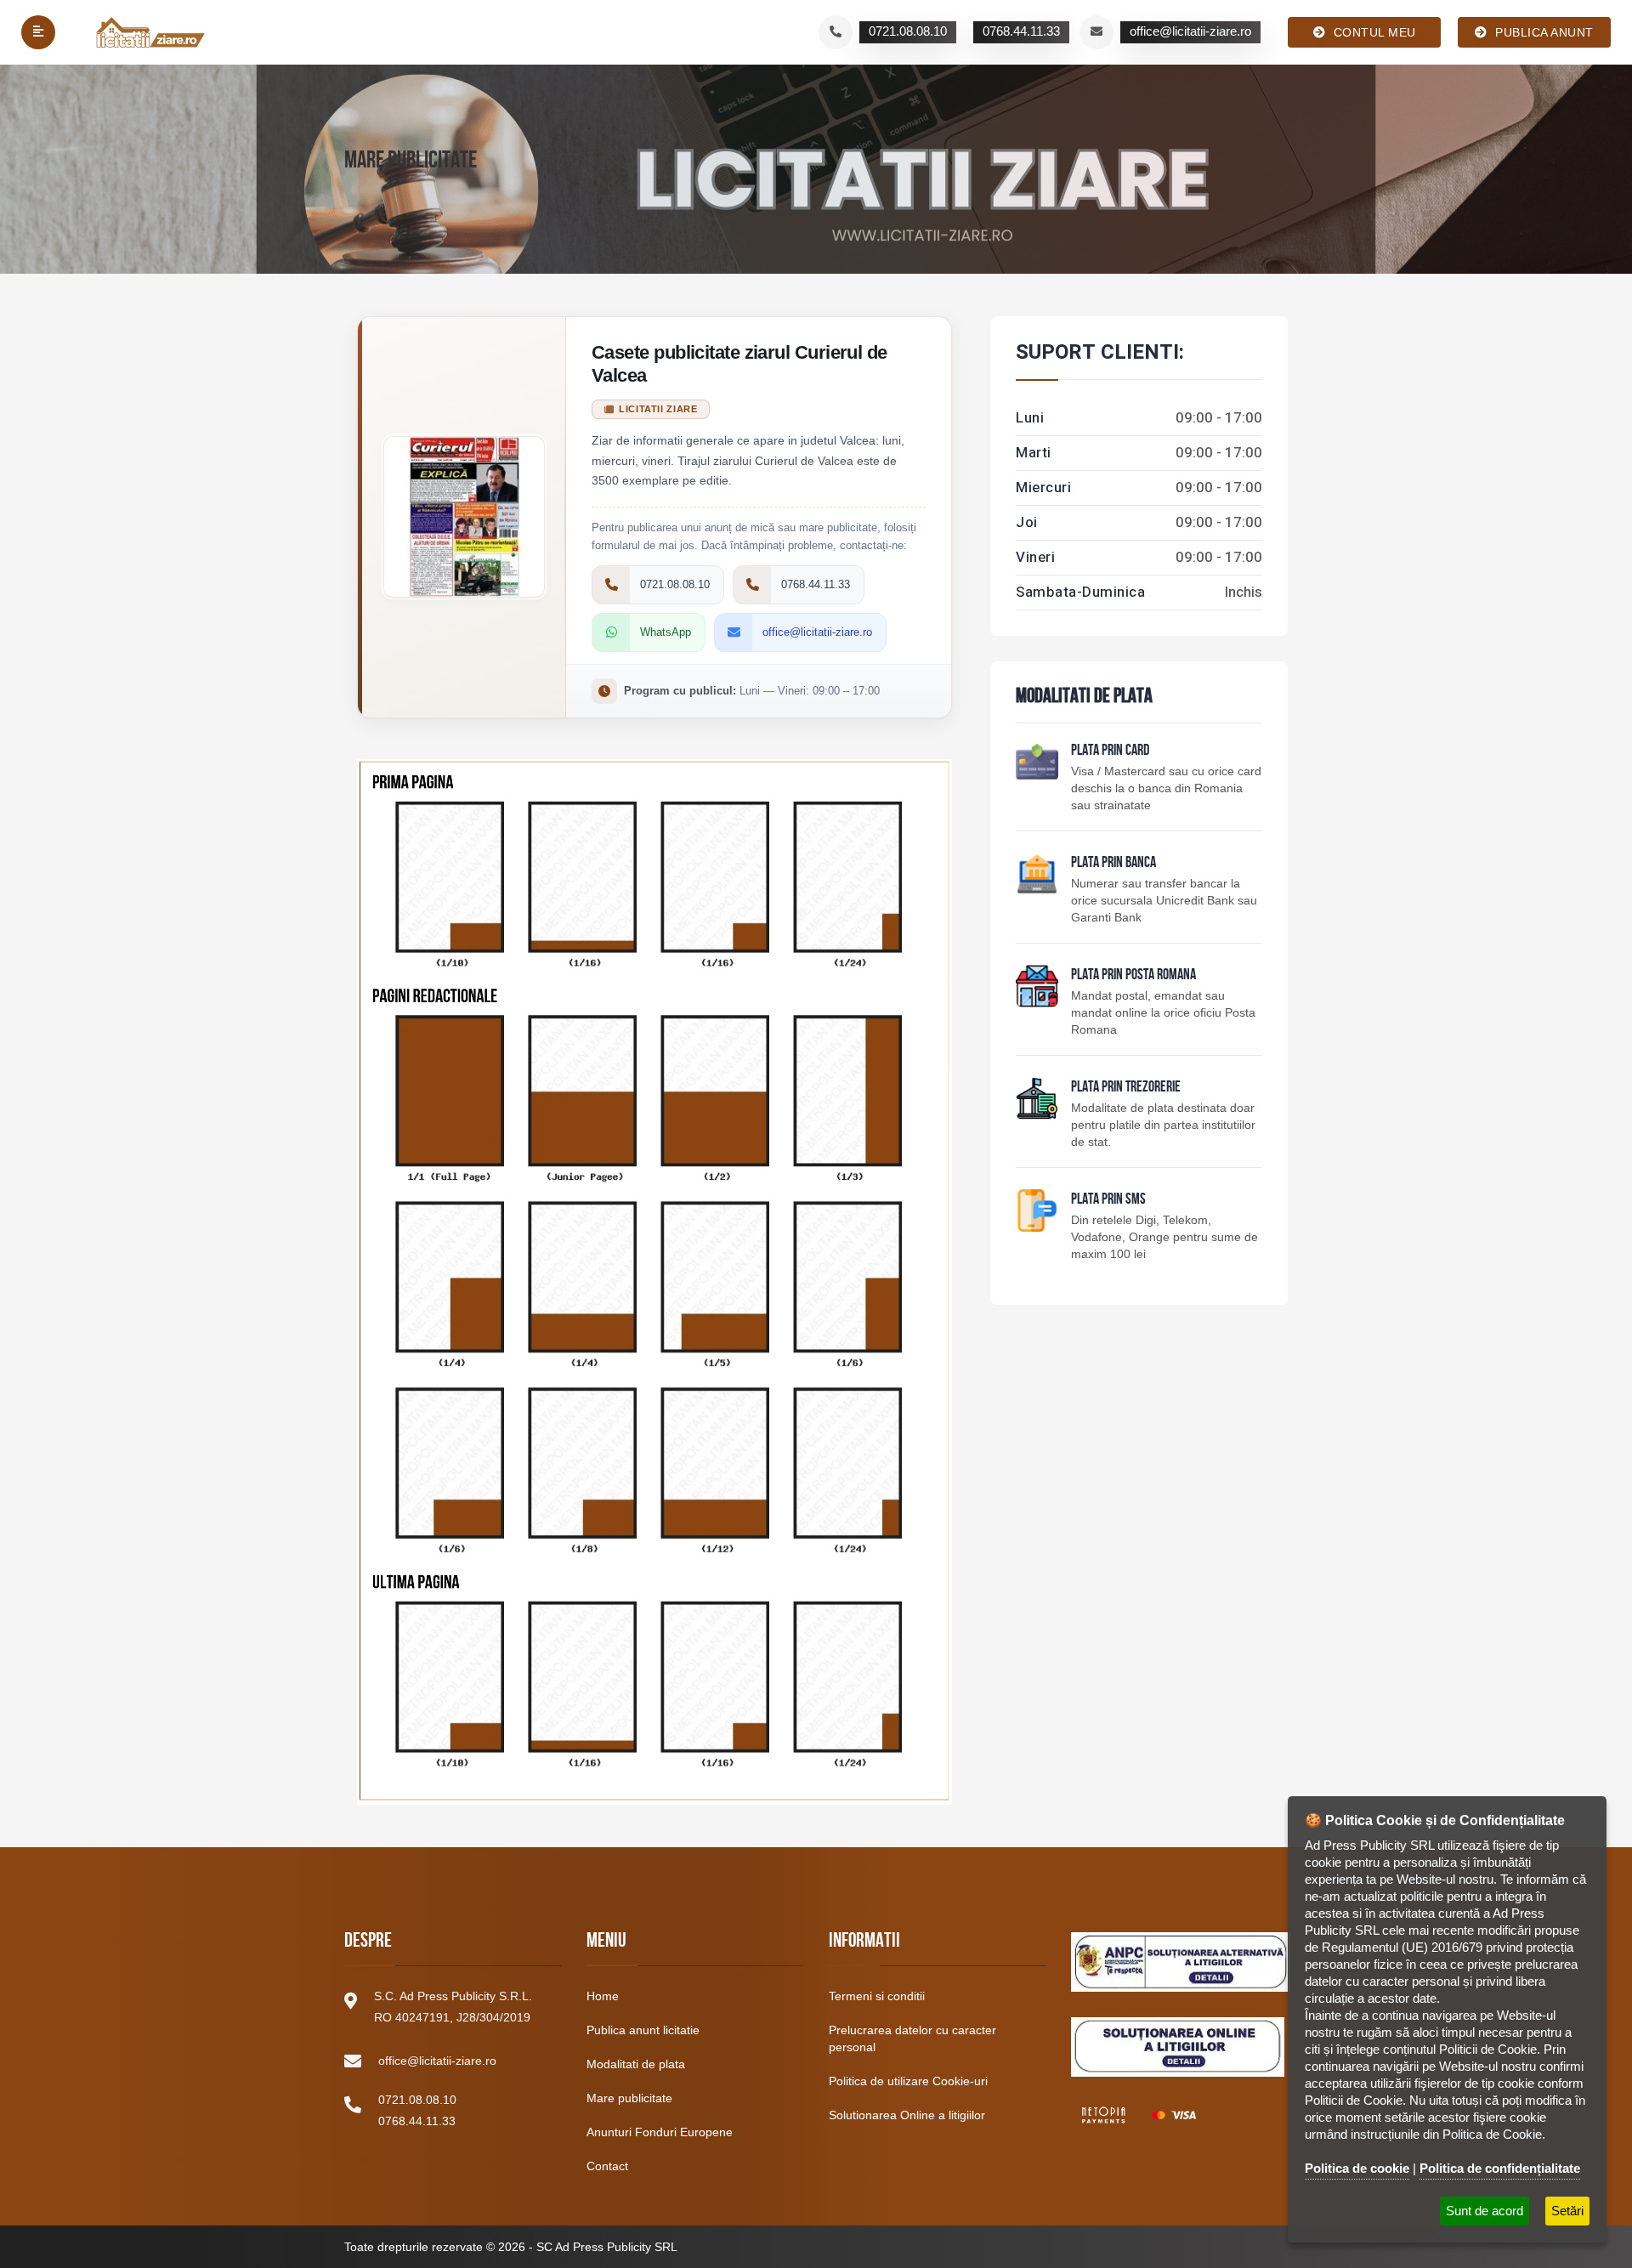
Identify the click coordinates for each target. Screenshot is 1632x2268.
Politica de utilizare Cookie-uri (908, 2081)
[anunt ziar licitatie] (1037, 1211)
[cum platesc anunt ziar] (1037, 986)
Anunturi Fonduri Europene (660, 2132)
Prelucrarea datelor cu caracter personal (912, 2038)
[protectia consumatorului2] (1178, 2047)
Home (603, 1996)
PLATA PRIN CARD (1110, 751)
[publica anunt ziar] (1037, 874)
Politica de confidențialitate (1500, 2168)
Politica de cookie (1357, 2168)
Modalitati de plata (636, 2064)
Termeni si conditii (877, 1996)
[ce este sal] (1181, 1962)
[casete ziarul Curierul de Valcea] (654, 1273)
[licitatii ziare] (151, 32)
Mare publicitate (629, 2098)
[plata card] (1139, 2115)
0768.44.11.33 (417, 2121)
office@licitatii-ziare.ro (437, 2061)
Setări (1567, 2211)
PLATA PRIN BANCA (1113, 864)
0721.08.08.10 (417, 2100)
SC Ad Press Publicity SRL (607, 2247)
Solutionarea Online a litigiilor (907, 2115)
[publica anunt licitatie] (1037, 762)
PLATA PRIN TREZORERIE (1126, 1088)
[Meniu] (38, 32)
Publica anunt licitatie (643, 2030)
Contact (607, 2166)
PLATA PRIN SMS (1108, 1200)
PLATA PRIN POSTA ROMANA (1133, 976)
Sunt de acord (1485, 2211)
